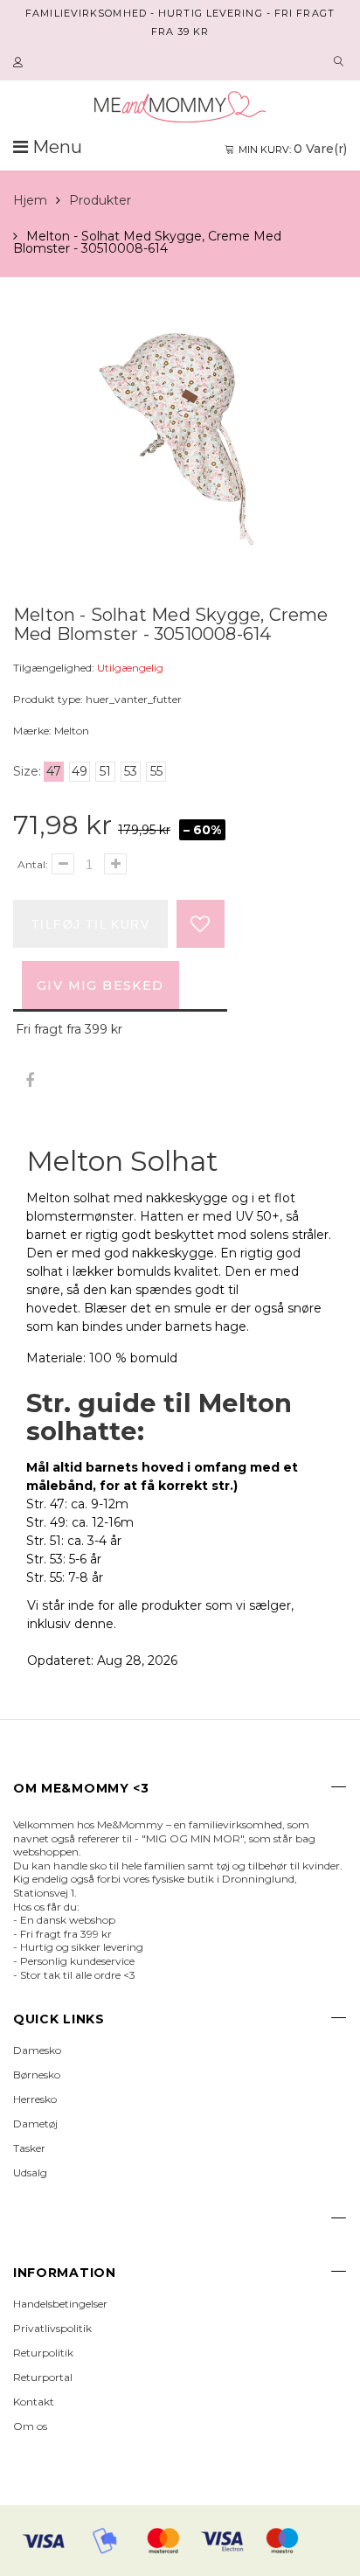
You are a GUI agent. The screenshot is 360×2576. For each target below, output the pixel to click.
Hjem (30, 200)
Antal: (33, 864)
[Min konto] (20, 63)
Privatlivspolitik (52, 2328)
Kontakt (34, 2402)
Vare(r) (293, 149)
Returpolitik (43, 2353)
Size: (27, 771)
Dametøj (35, 2123)
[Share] (29, 1081)
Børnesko (37, 2075)
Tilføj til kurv (90, 924)
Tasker (29, 2148)
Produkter (100, 200)
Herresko (35, 2099)
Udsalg (30, 2172)
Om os (30, 2426)
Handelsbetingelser (60, 2304)
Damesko (37, 2050)
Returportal (43, 2377)
